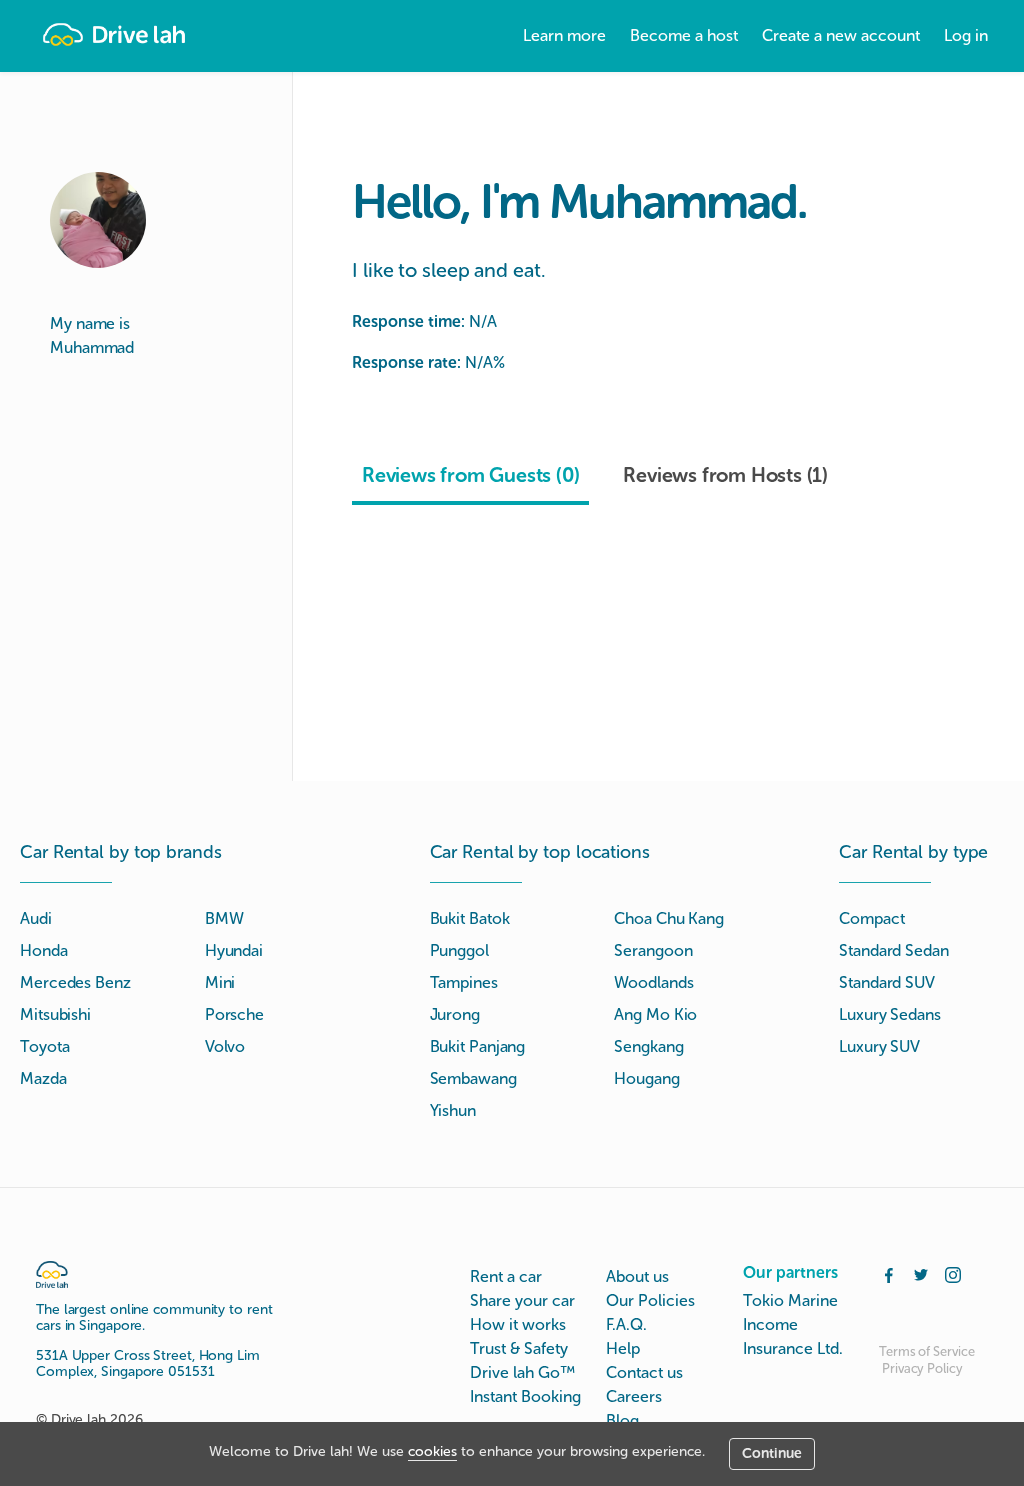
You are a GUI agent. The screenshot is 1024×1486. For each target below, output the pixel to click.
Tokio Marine (790, 1300)
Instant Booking (525, 1396)
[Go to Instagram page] (953, 1273)
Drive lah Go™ (522, 1372)
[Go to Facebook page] (889, 1273)
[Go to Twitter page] (921, 1273)
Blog (622, 1420)
